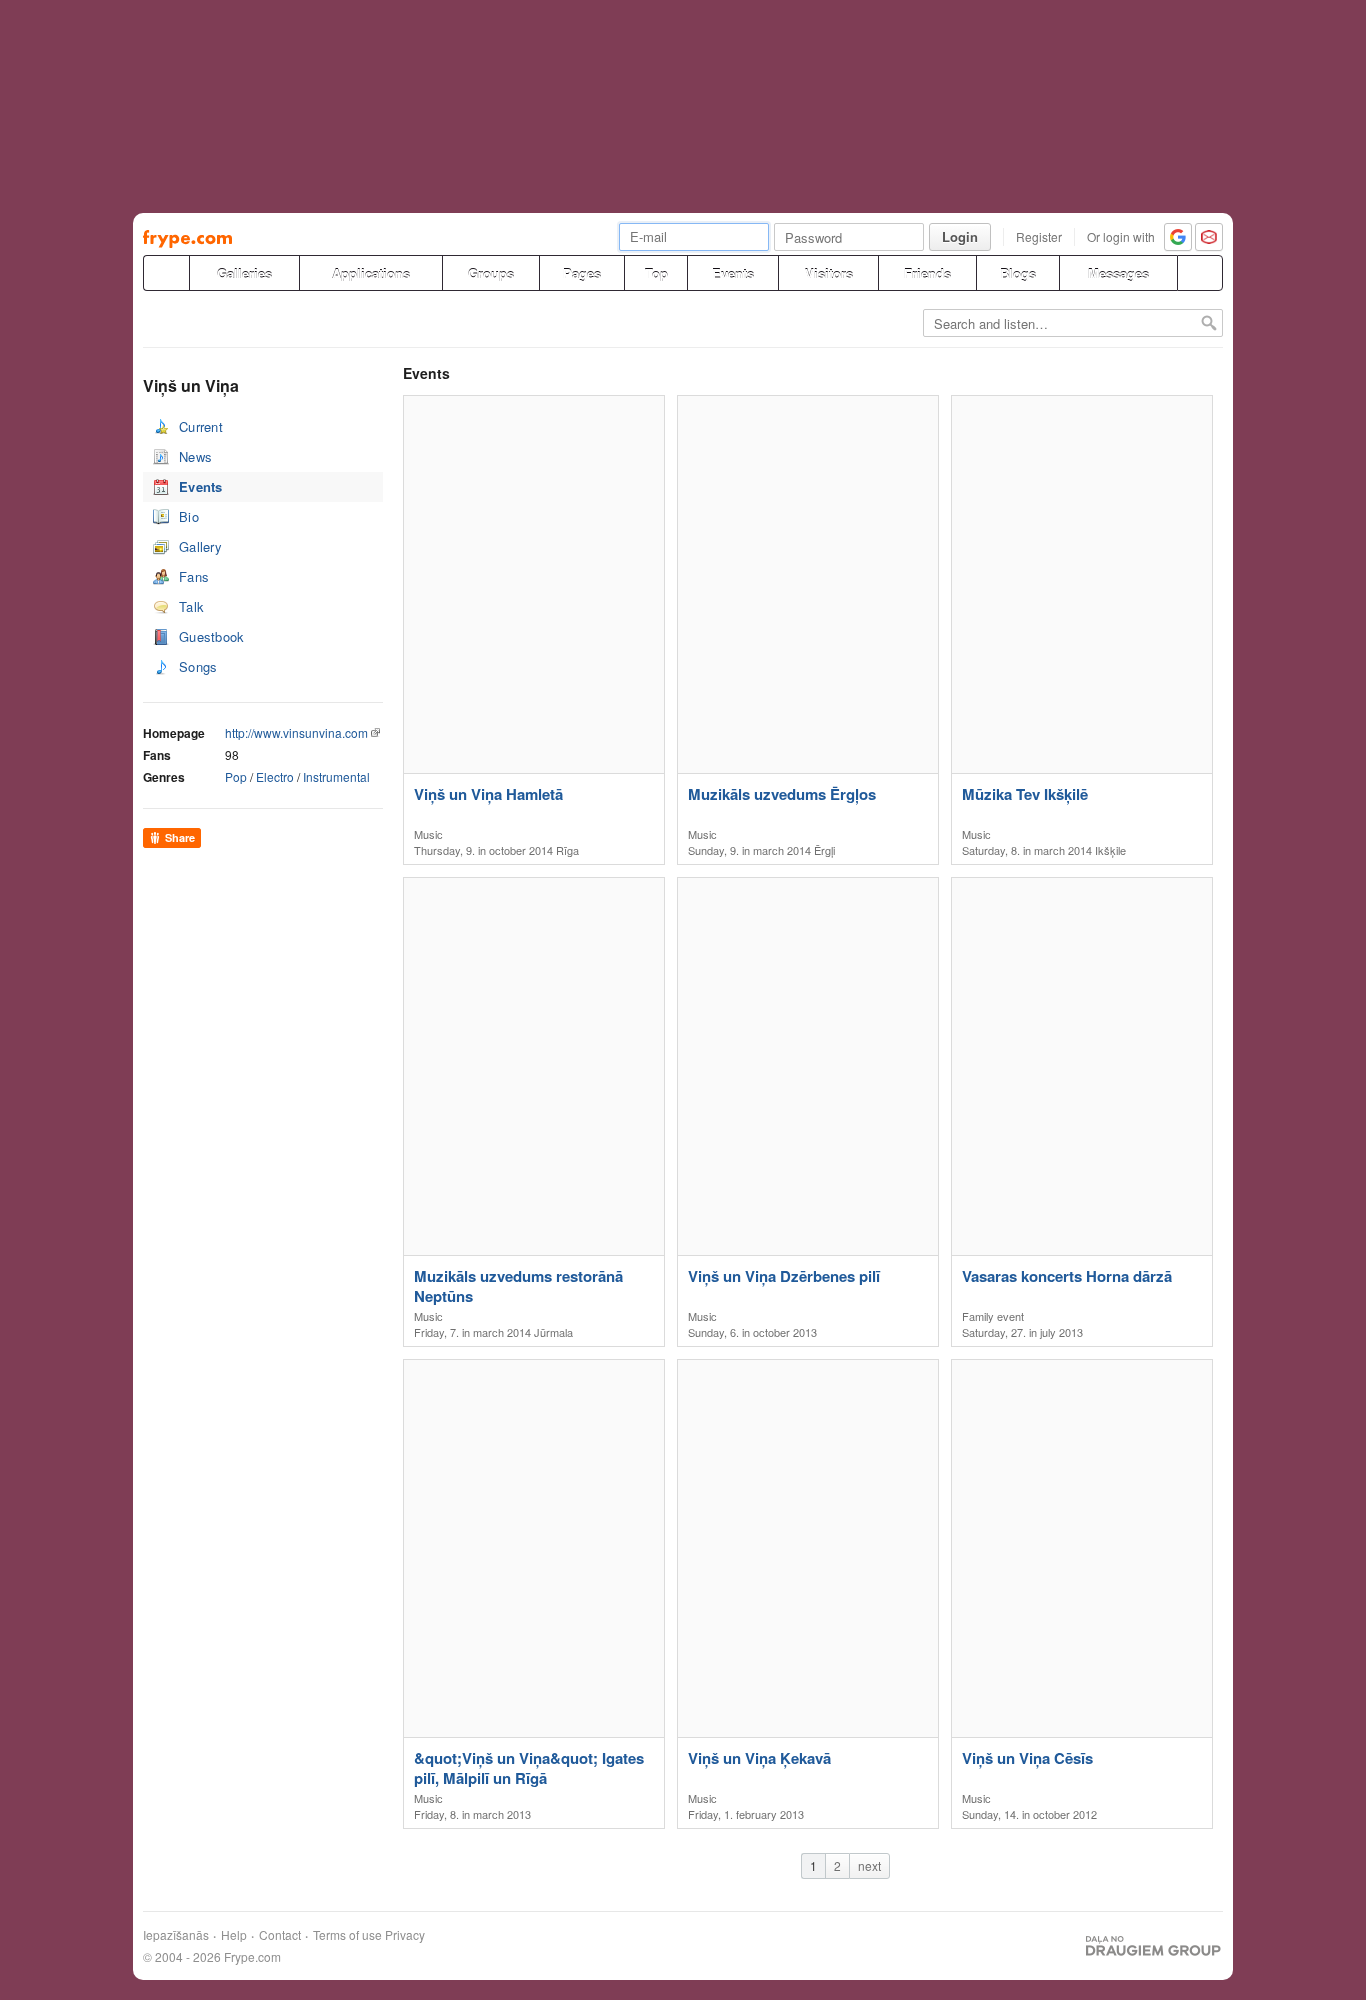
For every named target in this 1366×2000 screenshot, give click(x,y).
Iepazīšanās (176, 1935)
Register (1039, 236)
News (195, 456)
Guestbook (212, 636)
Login (960, 236)
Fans (194, 576)
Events (733, 273)
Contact (280, 1935)
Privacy (405, 1935)
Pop (236, 776)
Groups (491, 273)
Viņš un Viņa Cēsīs (1027, 1758)
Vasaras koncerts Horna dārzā (1067, 1276)
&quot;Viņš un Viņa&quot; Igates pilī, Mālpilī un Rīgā (529, 1768)
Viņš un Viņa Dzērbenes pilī (784, 1276)
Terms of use (347, 1935)
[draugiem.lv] (166, 273)
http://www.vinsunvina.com (296, 732)
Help (234, 1935)
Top (656, 273)
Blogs (1018, 273)
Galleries (244, 273)
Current (201, 426)
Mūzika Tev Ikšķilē (1025, 794)
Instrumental (336, 776)
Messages (1118, 273)
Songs (198, 666)
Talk (191, 606)
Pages (582, 273)
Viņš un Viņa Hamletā (488, 794)
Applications (371, 273)
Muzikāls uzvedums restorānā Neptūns (518, 1286)
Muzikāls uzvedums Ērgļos (782, 794)
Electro (275, 776)
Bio (189, 516)
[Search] (1200, 273)
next (869, 1865)
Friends (927, 273)
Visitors (829, 273)
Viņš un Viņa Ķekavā (759, 1758)
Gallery (200, 546)
